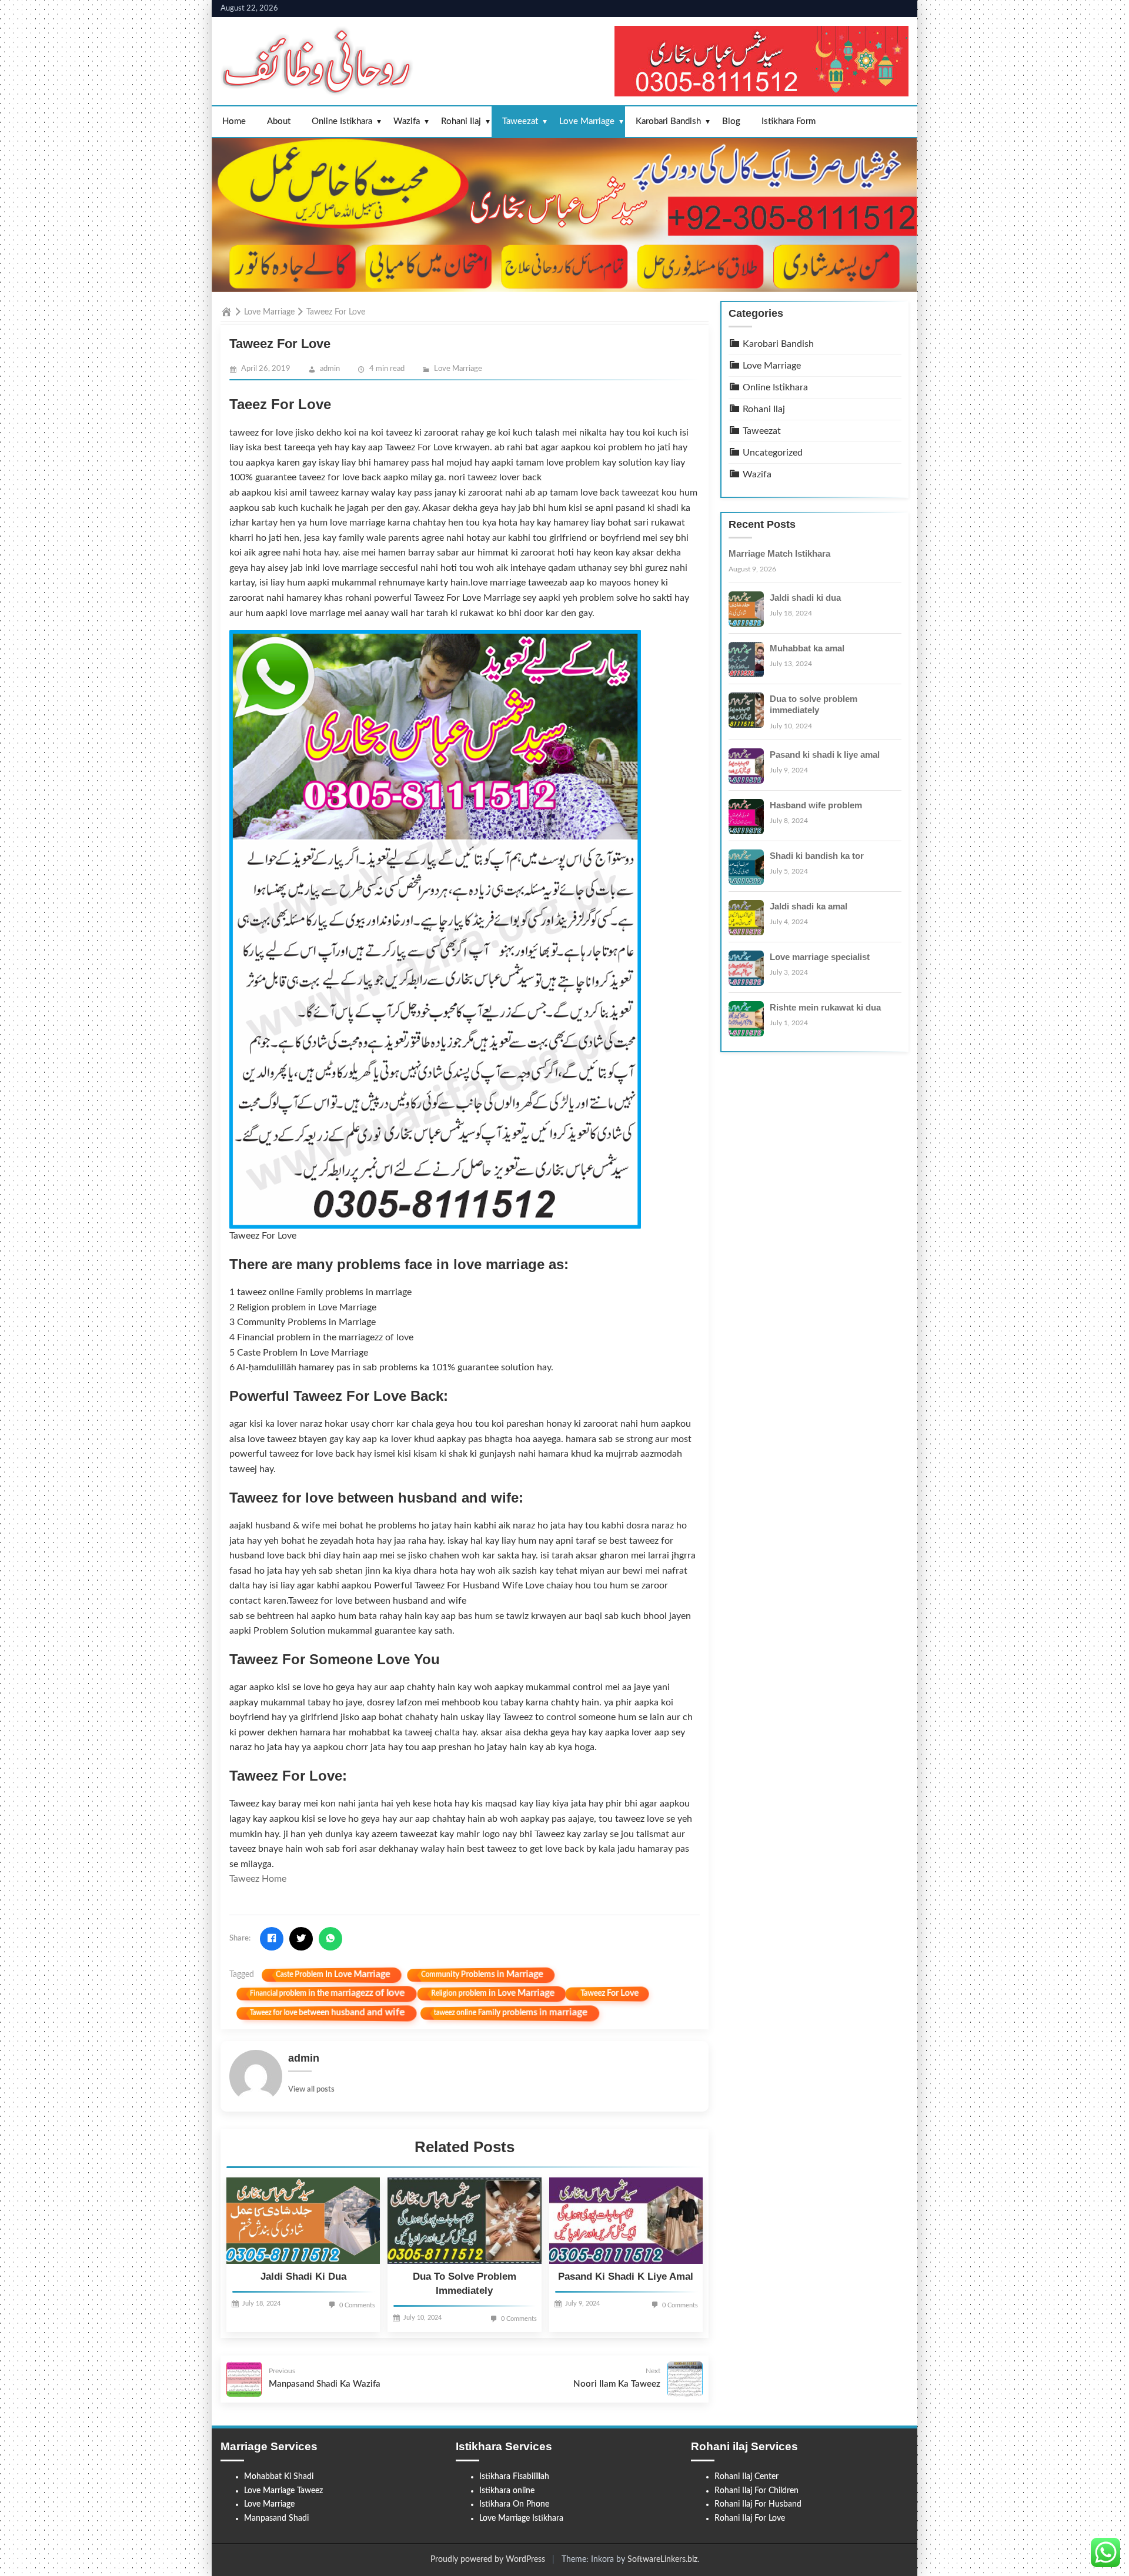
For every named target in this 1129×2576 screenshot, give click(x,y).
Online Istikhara (342, 121)
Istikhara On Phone (514, 2504)
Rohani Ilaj (461, 121)
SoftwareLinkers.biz (662, 2560)
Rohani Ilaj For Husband (758, 2504)
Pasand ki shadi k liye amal (626, 2276)
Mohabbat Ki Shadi (279, 2477)
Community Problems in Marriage (482, 1974)
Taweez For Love (609, 1994)
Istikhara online (507, 2491)
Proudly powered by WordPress (488, 2560)
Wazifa (407, 121)
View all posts (311, 2090)
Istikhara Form (789, 121)
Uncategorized (771, 452)
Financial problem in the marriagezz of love (327, 1993)
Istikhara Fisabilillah (514, 2477)
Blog (731, 121)
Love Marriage (587, 121)
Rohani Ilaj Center (746, 2477)
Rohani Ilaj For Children (756, 2491)
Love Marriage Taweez (283, 2491)
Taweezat (520, 121)
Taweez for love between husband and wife (327, 2013)
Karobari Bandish (668, 121)
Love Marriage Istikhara (521, 2518)
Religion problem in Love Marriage (493, 1994)
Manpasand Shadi (276, 2518)
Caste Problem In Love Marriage (333, 1974)
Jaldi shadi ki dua (303, 2276)
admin (330, 369)
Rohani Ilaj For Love (750, 2518)
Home (234, 121)
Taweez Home (258, 1879)
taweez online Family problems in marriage (511, 2013)
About (279, 121)
